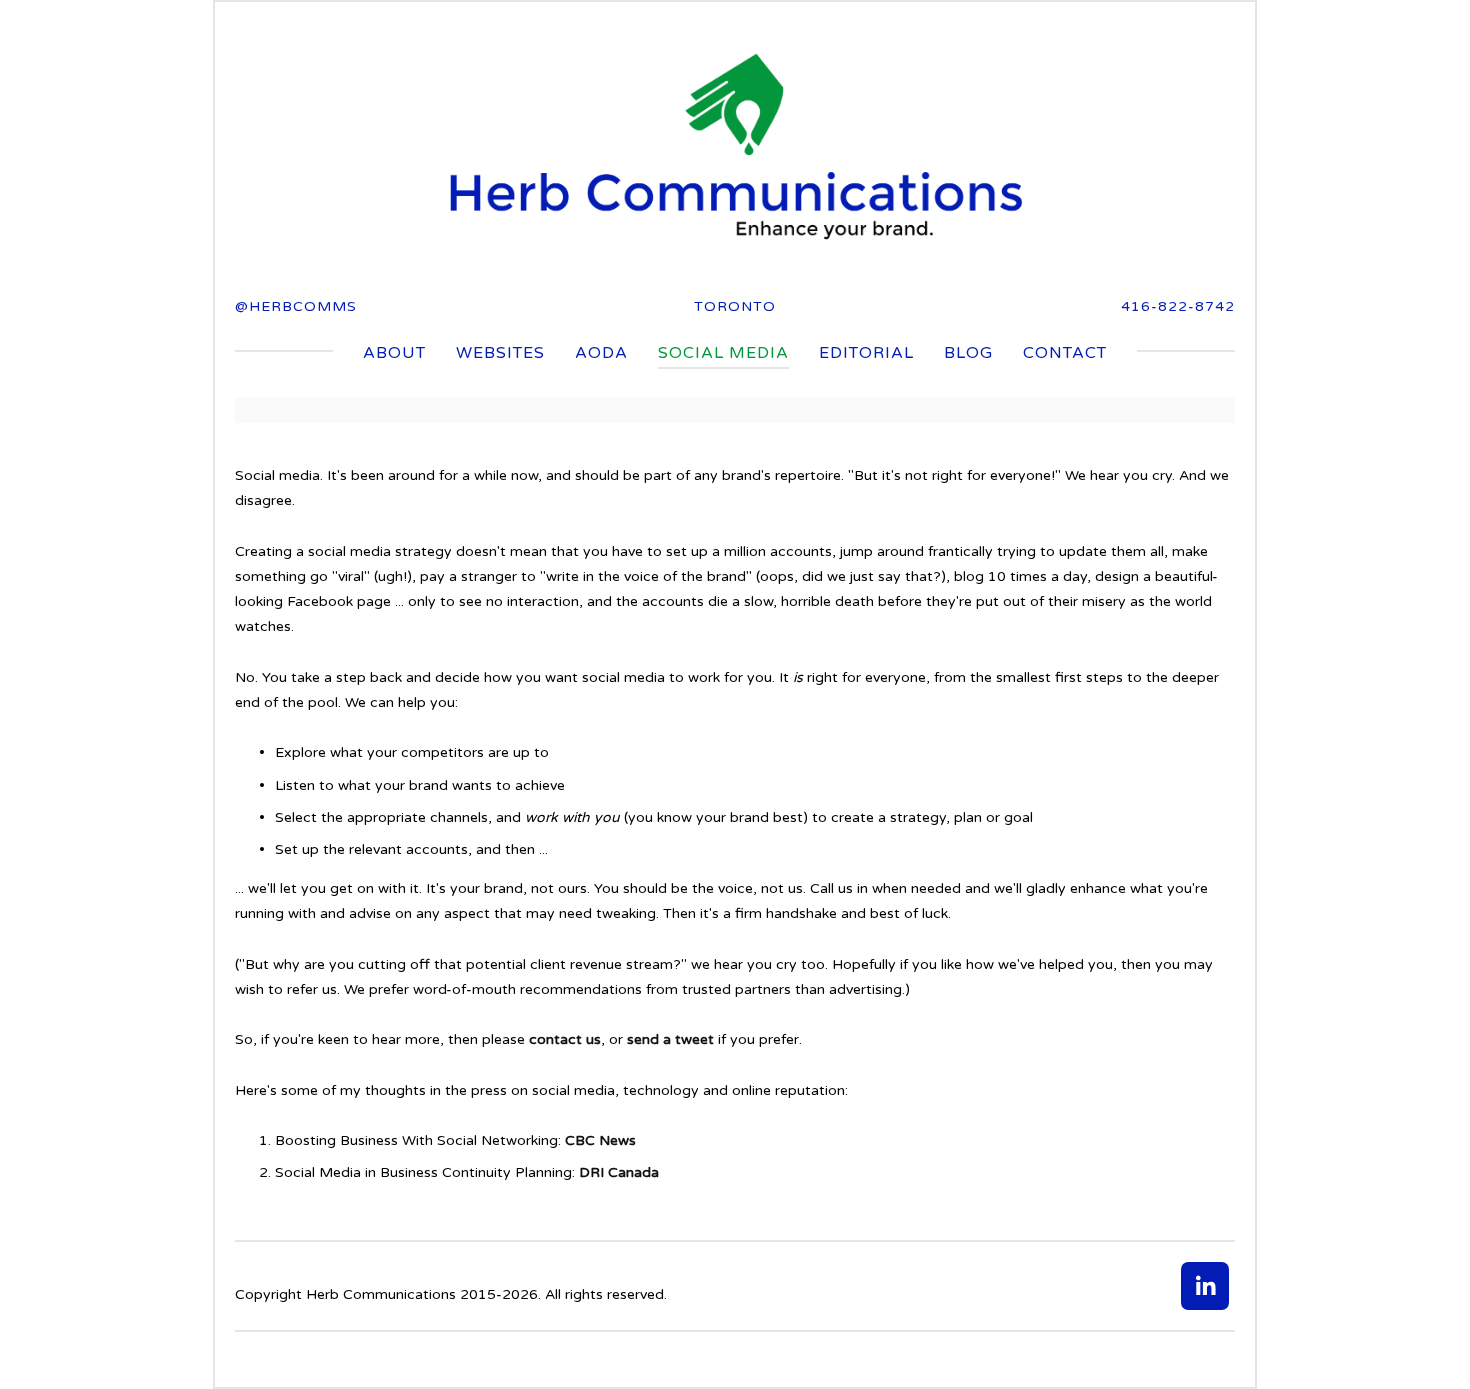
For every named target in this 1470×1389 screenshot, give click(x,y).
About (394, 353)
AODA (601, 353)
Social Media (723, 353)
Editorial (866, 353)
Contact (1065, 353)
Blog (968, 353)
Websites (500, 353)
